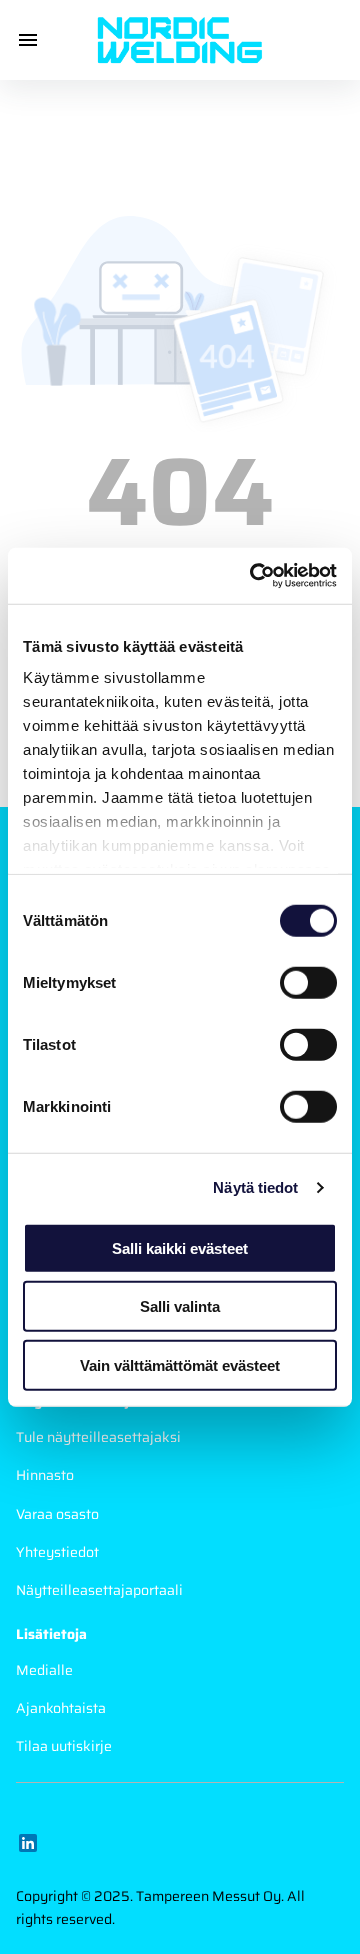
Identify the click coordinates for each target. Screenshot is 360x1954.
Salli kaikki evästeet (180, 1247)
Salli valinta (180, 1306)
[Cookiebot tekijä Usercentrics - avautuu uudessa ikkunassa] (254, 576)
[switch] (308, 982)
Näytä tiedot (255, 1187)
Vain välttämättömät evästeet (180, 1364)
